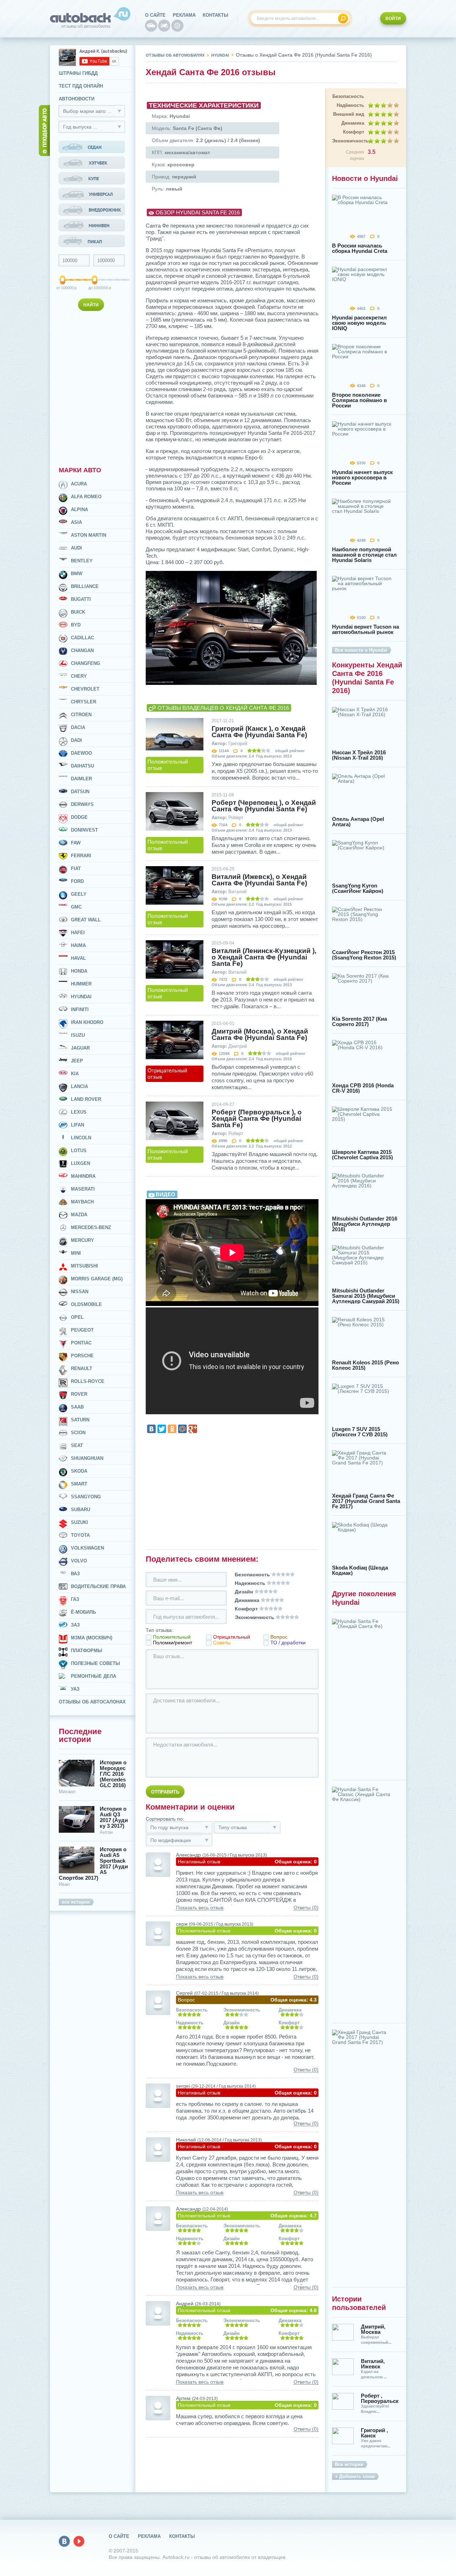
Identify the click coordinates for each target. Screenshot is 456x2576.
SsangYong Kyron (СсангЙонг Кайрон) (358, 888)
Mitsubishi (84, 1266)
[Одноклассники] (172, 1429)
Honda (79, 971)
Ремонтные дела (94, 1676)
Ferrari (81, 856)
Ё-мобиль (83, 1612)
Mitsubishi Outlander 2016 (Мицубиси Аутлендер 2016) (365, 1224)
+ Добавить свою (355, 2476)
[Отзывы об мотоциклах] (164, 26)
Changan (82, 650)
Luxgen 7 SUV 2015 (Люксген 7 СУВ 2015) (360, 1432)
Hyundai (81, 997)
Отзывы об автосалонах (92, 1702)
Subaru (81, 1510)
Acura (79, 484)
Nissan (80, 1292)
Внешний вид (349, 114)
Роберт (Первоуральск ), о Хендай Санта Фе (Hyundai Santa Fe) (257, 1119)
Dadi (76, 740)
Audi (76, 548)
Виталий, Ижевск (373, 2364)
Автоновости (77, 99)
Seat (77, 1445)
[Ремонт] (177, 26)
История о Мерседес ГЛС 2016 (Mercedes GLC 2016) (113, 1774)
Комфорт (354, 132)
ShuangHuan (87, 1458)
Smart (79, 1484)
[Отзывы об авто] (151, 26)
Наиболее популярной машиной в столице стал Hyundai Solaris (364, 555)
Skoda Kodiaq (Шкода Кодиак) (360, 1570)
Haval (78, 958)
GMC (76, 907)
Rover (79, 1394)
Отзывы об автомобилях (175, 55)
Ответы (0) (306, 1908)
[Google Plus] (193, 1429)
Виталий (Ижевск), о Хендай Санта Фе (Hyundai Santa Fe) (259, 880)
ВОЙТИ (393, 19)
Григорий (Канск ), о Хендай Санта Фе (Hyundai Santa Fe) (259, 732)
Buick (78, 612)
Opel (77, 1317)
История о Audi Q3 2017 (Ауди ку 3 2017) (114, 1817)
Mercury (82, 1240)
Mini (76, 1253)
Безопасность (348, 96)
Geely (79, 894)
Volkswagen (87, 1548)
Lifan (77, 1125)
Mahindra (83, 1176)
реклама (184, 15)
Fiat (76, 868)
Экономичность (348, 141)
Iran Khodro (87, 1022)
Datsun (80, 792)
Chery (79, 676)
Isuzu (78, 1035)
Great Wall (86, 920)
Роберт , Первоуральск (380, 2398)
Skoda (79, 1471)
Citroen (81, 715)
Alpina (79, 509)
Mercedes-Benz (91, 1227)
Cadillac (82, 638)
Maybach (82, 1202)
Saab (77, 1407)
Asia (76, 522)
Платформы (87, 1651)
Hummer (81, 984)
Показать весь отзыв (200, 1908)
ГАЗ (75, 1599)
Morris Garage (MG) (97, 1279)
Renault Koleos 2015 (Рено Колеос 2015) (366, 1365)
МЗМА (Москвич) (92, 1638)
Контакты (216, 15)
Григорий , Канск (374, 2433)
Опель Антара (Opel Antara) (358, 822)
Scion (78, 1433)
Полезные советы (95, 1663)
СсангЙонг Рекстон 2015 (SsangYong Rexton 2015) (364, 955)
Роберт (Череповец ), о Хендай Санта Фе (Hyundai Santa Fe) (264, 806)
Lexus (79, 1112)
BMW (77, 574)
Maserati (83, 1189)
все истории (76, 1902)
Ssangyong (86, 1497)
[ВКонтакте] (151, 1429)
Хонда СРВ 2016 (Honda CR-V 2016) (363, 1088)
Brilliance (85, 586)
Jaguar (80, 1048)
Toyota (80, 1535)
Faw (76, 843)
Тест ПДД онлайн (81, 86)
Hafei (78, 933)
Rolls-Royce (88, 1381)
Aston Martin (89, 535)
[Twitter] (162, 1429)
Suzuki (79, 1522)
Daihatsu (82, 766)
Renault (82, 1368)
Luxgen (81, 1163)
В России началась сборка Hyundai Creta (360, 248)
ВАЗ (75, 1574)
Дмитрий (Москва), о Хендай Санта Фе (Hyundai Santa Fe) (260, 1035)
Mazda (79, 1215)
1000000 (95, 288)
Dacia (78, 727)
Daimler (81, 779)
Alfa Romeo (86, 497)
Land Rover (86, 1099)
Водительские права (98, 1586)
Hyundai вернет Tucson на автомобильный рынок (366, 629)
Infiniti (80, 1009)
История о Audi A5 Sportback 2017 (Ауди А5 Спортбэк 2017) (93, 1864)
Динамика (353, 123)
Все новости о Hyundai (361, 650)
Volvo (79, 1561)
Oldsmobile (86, 1304)
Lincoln (81, 1138)
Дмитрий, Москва (373, 2329)
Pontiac (81, 1343)
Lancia (79, 1086)
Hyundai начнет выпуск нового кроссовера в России (362, 477)
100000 (63, 288)
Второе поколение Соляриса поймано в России (359, 400)
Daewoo (81, 753)
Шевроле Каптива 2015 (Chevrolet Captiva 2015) (362, 1155)
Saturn (80, 1420)
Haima (78, 945)
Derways (82, 804)
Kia (75, 1074)
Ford (77, 881)
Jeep (77, 1061)
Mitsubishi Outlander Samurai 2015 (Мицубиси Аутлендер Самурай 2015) (366, 1296)
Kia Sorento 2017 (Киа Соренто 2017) (359, 1021)
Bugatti (81, 599)
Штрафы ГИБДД (78, 73)
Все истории (349, 2464)
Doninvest (84, 830)
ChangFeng (85, 663)
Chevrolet (85, 689)
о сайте (155, 15)
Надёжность (350, 105)
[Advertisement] (93, 387)
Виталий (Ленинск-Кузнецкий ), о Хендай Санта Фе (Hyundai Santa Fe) (264, 957)
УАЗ (75, 1689)
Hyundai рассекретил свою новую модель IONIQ (359, 323)
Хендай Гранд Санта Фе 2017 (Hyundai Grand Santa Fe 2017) (366, 1501)
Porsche (82, 1356)
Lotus (79, 1151)
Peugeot (82, 1330)
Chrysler (84, 702)
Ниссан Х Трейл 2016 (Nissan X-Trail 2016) (359, 755)
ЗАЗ (75, 1625)
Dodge (79, 817)
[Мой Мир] (182, 1429)
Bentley (82, 561)
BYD (76, 625)
